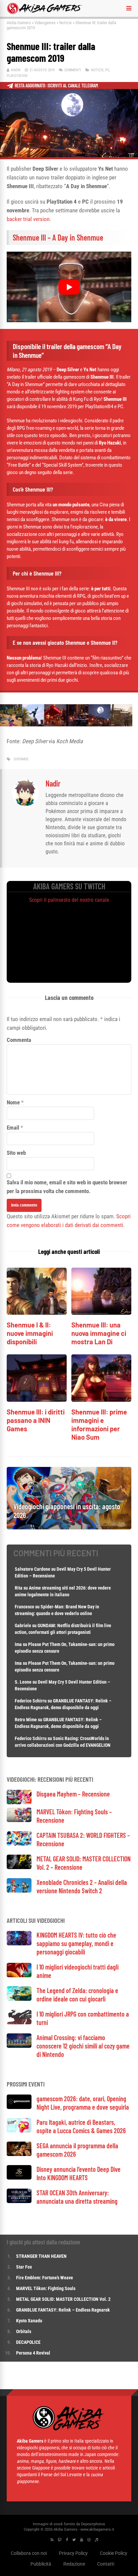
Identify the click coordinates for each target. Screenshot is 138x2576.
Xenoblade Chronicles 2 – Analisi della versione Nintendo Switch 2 (82, 1886)
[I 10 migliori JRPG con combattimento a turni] (19, 2022)
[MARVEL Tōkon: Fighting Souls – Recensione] (19, 1820)
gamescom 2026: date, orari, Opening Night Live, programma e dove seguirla (83, 2103)
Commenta (19, 1040)
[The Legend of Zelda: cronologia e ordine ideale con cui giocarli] (19, 1999)
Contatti (106, 2564)
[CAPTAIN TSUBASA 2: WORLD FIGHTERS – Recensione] (19, 1844)
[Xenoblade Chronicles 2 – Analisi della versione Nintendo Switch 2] (19, 1891)
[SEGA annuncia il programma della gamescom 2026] (19, 2154)
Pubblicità (41, 2564)
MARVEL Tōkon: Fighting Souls (46, 2288)
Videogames (45, 23)
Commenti (73, 70)
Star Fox (24, 2267)
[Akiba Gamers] (45, 13)
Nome (13, 1102)
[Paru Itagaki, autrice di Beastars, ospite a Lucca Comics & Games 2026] (19, 2131)
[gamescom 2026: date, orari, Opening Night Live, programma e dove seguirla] (19, 2107)
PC (107, 70)
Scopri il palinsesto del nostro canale (69, 900)
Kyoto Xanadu (29, 2321)
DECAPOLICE (28, 2342)
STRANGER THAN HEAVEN (41, 2256)
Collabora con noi (29, 2553)
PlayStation (17, 76)
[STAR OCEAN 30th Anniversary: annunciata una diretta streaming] (19, 2201)
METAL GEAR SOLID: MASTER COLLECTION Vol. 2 (63, 2299)
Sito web (16, 1153)
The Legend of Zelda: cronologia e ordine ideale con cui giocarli (77, 1995)
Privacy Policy (73, 2553)
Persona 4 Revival (33, 2353)
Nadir (16, 70)
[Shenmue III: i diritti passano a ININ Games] (37, 1400)
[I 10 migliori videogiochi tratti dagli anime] (19, 1975)
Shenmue (21, 759)
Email (13, 1128)
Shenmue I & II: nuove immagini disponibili (30, 1333)
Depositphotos (93, 2524)
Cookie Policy (114, 2553)
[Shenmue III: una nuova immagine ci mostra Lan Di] (101, 1313)
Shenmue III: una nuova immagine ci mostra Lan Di (99, 1333)
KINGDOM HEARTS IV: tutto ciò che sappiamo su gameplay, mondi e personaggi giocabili (76, 1943)
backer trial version (28, 219)
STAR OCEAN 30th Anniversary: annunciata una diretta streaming (77, 2197)
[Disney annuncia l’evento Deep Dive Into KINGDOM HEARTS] (19, 2178)
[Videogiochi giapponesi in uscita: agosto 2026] (69, 1528)
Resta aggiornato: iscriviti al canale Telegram (56, 86)
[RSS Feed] (52, 2540)
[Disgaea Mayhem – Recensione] (19, 1802)
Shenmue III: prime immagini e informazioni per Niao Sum (99, 1424)
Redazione (74, 2564)
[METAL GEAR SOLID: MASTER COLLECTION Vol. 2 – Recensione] (19, 1867)
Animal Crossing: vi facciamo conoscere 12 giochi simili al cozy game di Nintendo (83, 2046)
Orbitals (24, 2331)
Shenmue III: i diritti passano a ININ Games (36, 1420)
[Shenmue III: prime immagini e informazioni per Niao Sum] (101, 1400)
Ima (18, 1644)
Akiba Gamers (19, 23)
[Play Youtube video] (69, 287)
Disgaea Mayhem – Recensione (73, 1794)
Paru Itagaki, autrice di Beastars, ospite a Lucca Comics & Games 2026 (81, 2126)
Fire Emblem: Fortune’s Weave (45, 2278)
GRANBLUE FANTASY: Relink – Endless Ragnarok (63, 2310)
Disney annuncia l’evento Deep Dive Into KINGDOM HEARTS (79, 2173)
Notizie (65, 23)
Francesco (24, 1607)
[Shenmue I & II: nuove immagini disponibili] (37, 1313)
